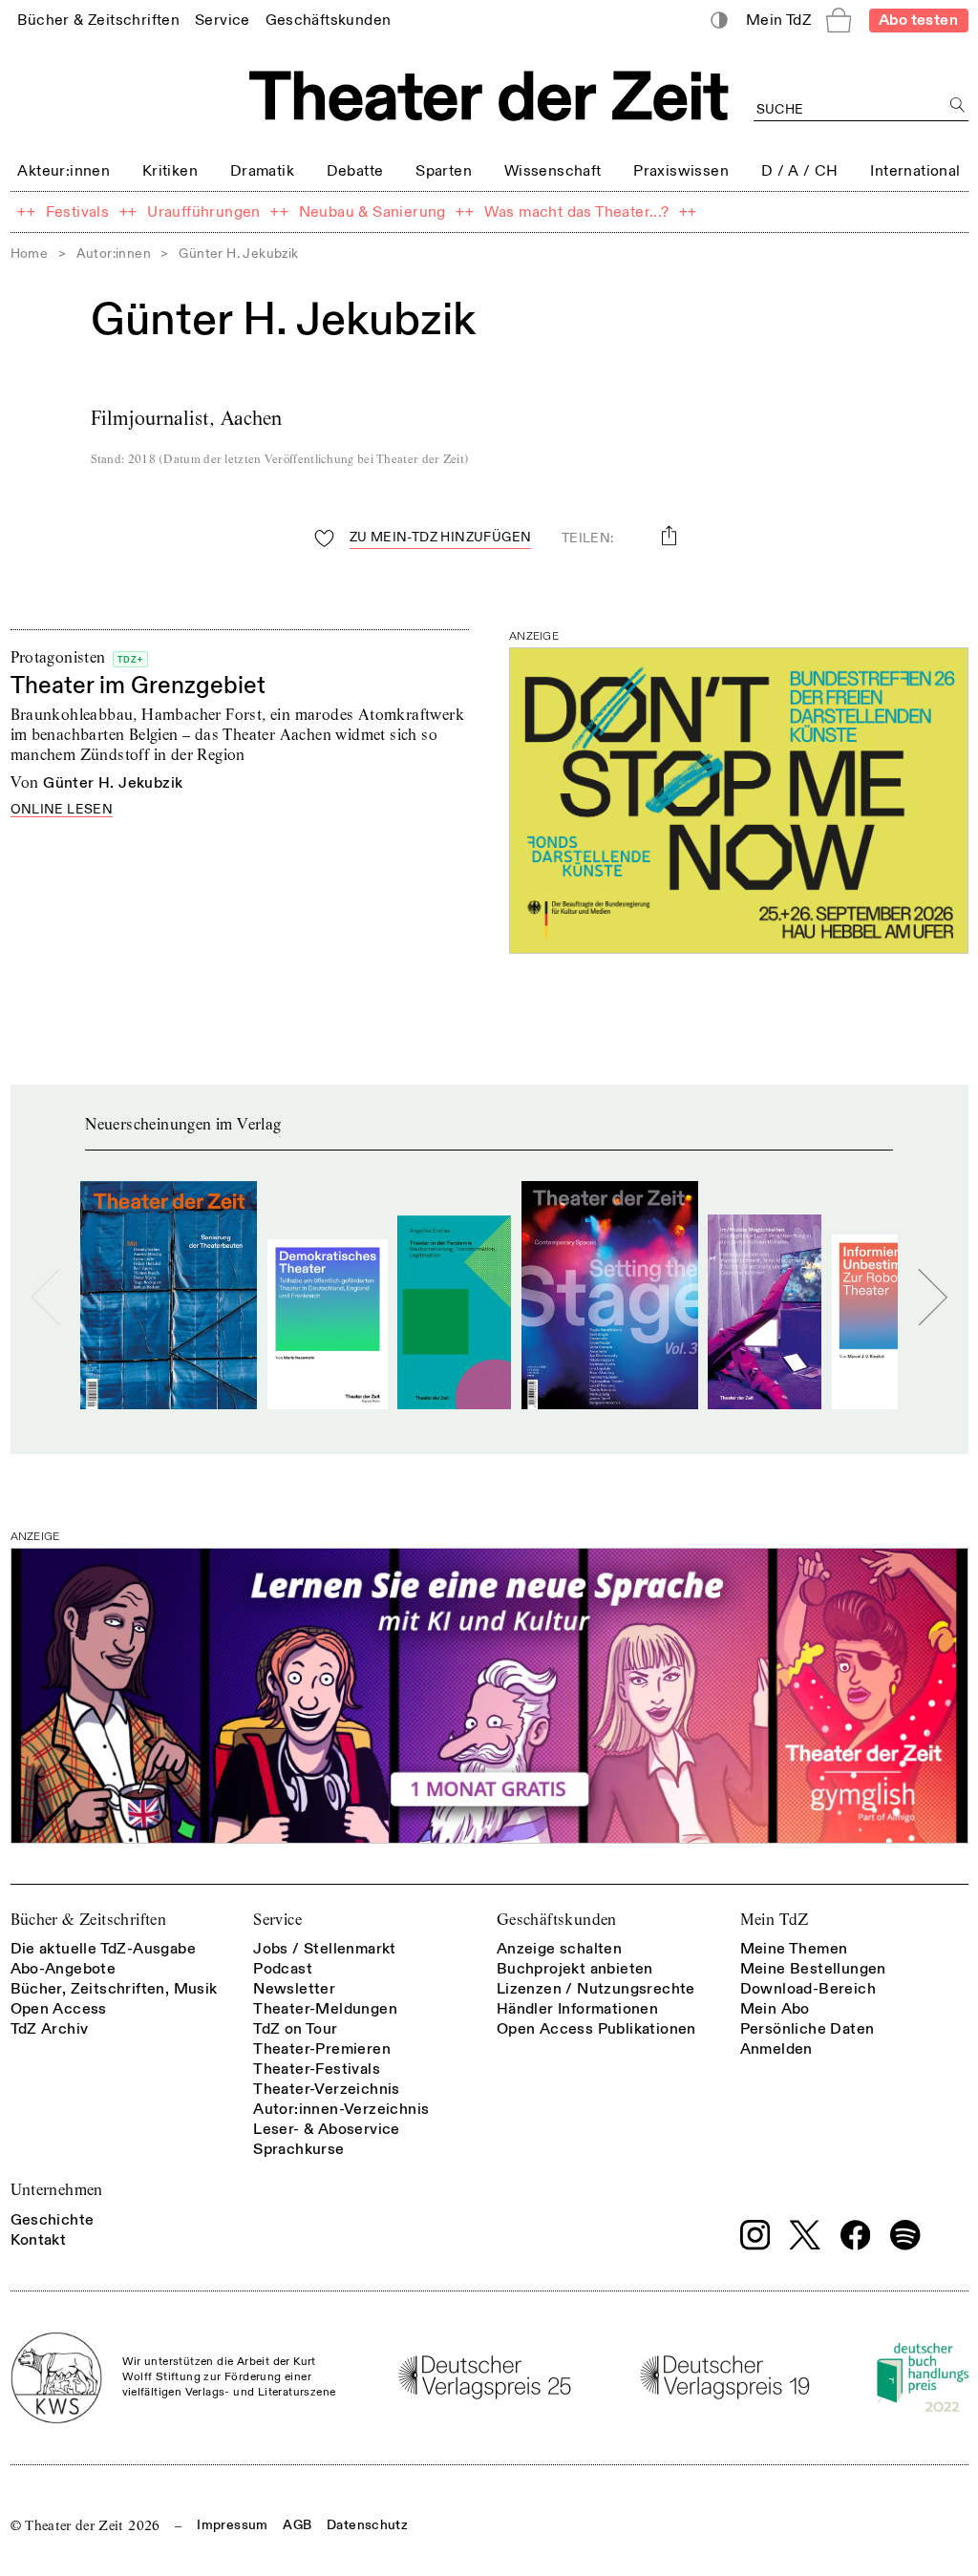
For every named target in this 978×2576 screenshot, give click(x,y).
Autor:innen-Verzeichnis (341, 2109)
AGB (297, 2525)
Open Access (59, 2009)
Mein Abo (775, 2009)
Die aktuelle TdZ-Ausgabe (104, 1949)
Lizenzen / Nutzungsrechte (596, 1989)
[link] (98, 20)
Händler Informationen (577, 2009)
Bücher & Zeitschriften (89, 1920)
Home (30, 253)
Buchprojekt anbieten (575, 1969)
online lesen (62, 810)
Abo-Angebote (64, 1969)
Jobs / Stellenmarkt (325, 1949)
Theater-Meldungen (325, 2009)
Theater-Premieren (322, 2049)
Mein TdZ (775, 1920)
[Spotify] (905, 2235)
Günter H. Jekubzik (113, 783)
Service (277, 1920)
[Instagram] (755, 2235)
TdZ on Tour (295, 2029)
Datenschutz (367, 2525)
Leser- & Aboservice (327, 2129)
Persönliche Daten (808, 2029)
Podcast (283, 1969)
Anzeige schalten (559, 1949)
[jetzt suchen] (958, 106)
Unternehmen (57, 2190)
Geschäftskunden (557, 1920)
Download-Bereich (808, 1989)
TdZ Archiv (50, 2029)
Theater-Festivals (317, 2069)
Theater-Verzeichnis (327, 2089)
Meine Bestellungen (813, 1969)
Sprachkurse (298, 2149)
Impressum (232, 2525)
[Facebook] (856, 2235)
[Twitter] (805, 2235)
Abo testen (918, 20)
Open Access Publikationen (596, 2029)
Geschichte (53, 2220)
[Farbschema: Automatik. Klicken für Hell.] (719, 21)
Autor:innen (114, 253)
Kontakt (39, 2240)
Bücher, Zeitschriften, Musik (114, 1989)
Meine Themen (794, 1949)
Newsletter (294, 1989)
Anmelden (776, 2049)
